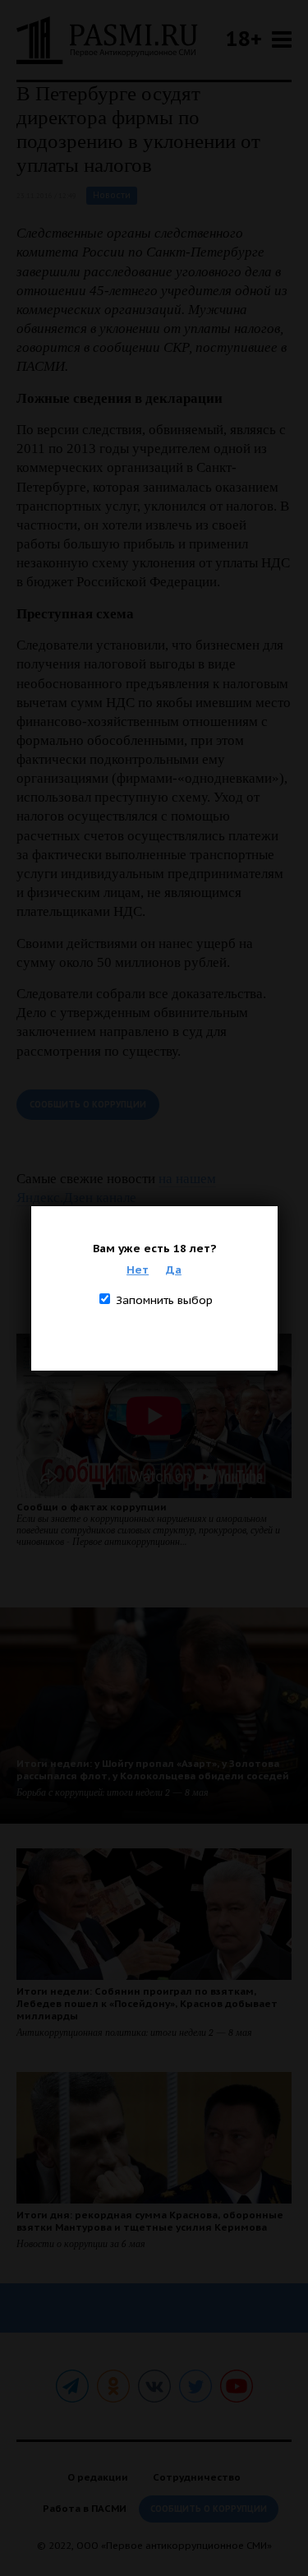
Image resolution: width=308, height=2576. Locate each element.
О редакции (98, 2477)
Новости (112, 195)
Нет (138, 1270)
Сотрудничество (197, 2477)
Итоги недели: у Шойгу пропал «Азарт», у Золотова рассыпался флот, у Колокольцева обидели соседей (153, 1769)
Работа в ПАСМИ (85, 2508)
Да (174, 1270)
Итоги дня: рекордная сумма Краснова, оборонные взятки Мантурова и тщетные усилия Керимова (150, 2221)
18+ (244, 38)
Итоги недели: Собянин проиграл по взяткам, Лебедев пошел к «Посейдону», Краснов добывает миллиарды (147, 2003)
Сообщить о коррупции (88, 1105)
